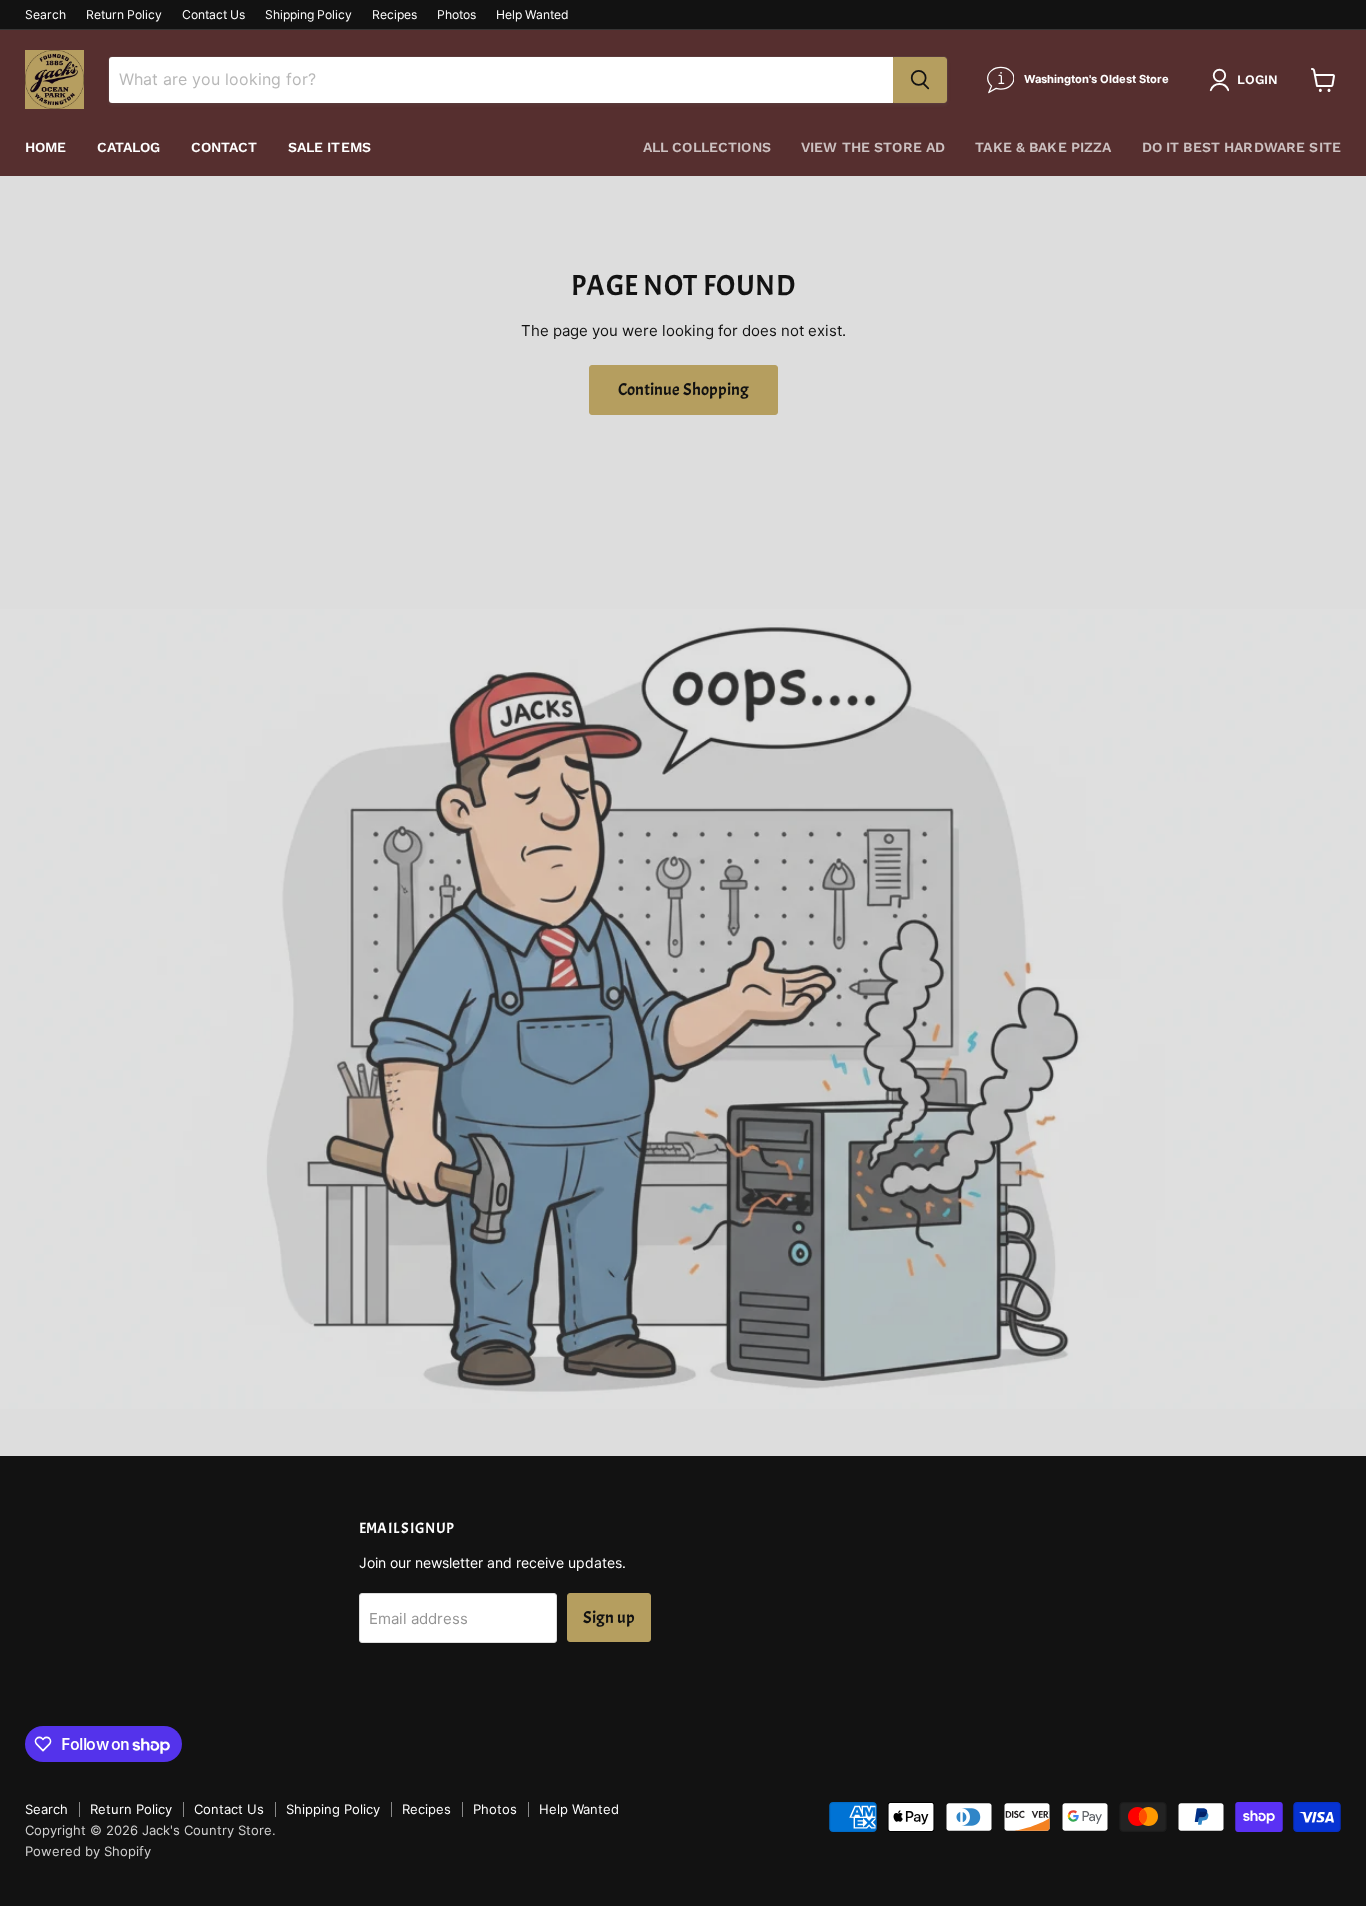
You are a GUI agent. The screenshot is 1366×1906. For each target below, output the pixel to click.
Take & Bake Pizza (1043, 147)
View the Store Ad (873, 147)
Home (46, 147)
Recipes (394, 15)
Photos (456, 15)
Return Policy (124, 15)
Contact (224, 147)
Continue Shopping (683, 389)
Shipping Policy (308, 15)
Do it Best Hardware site (1241, 147)
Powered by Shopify (88, 1851)
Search (45, 15)
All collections (707, 147)
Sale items (329, 147)
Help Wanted (532, 15)
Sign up (609, 1617)
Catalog (129, 147)
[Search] (920, 80)
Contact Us (213, 15)
